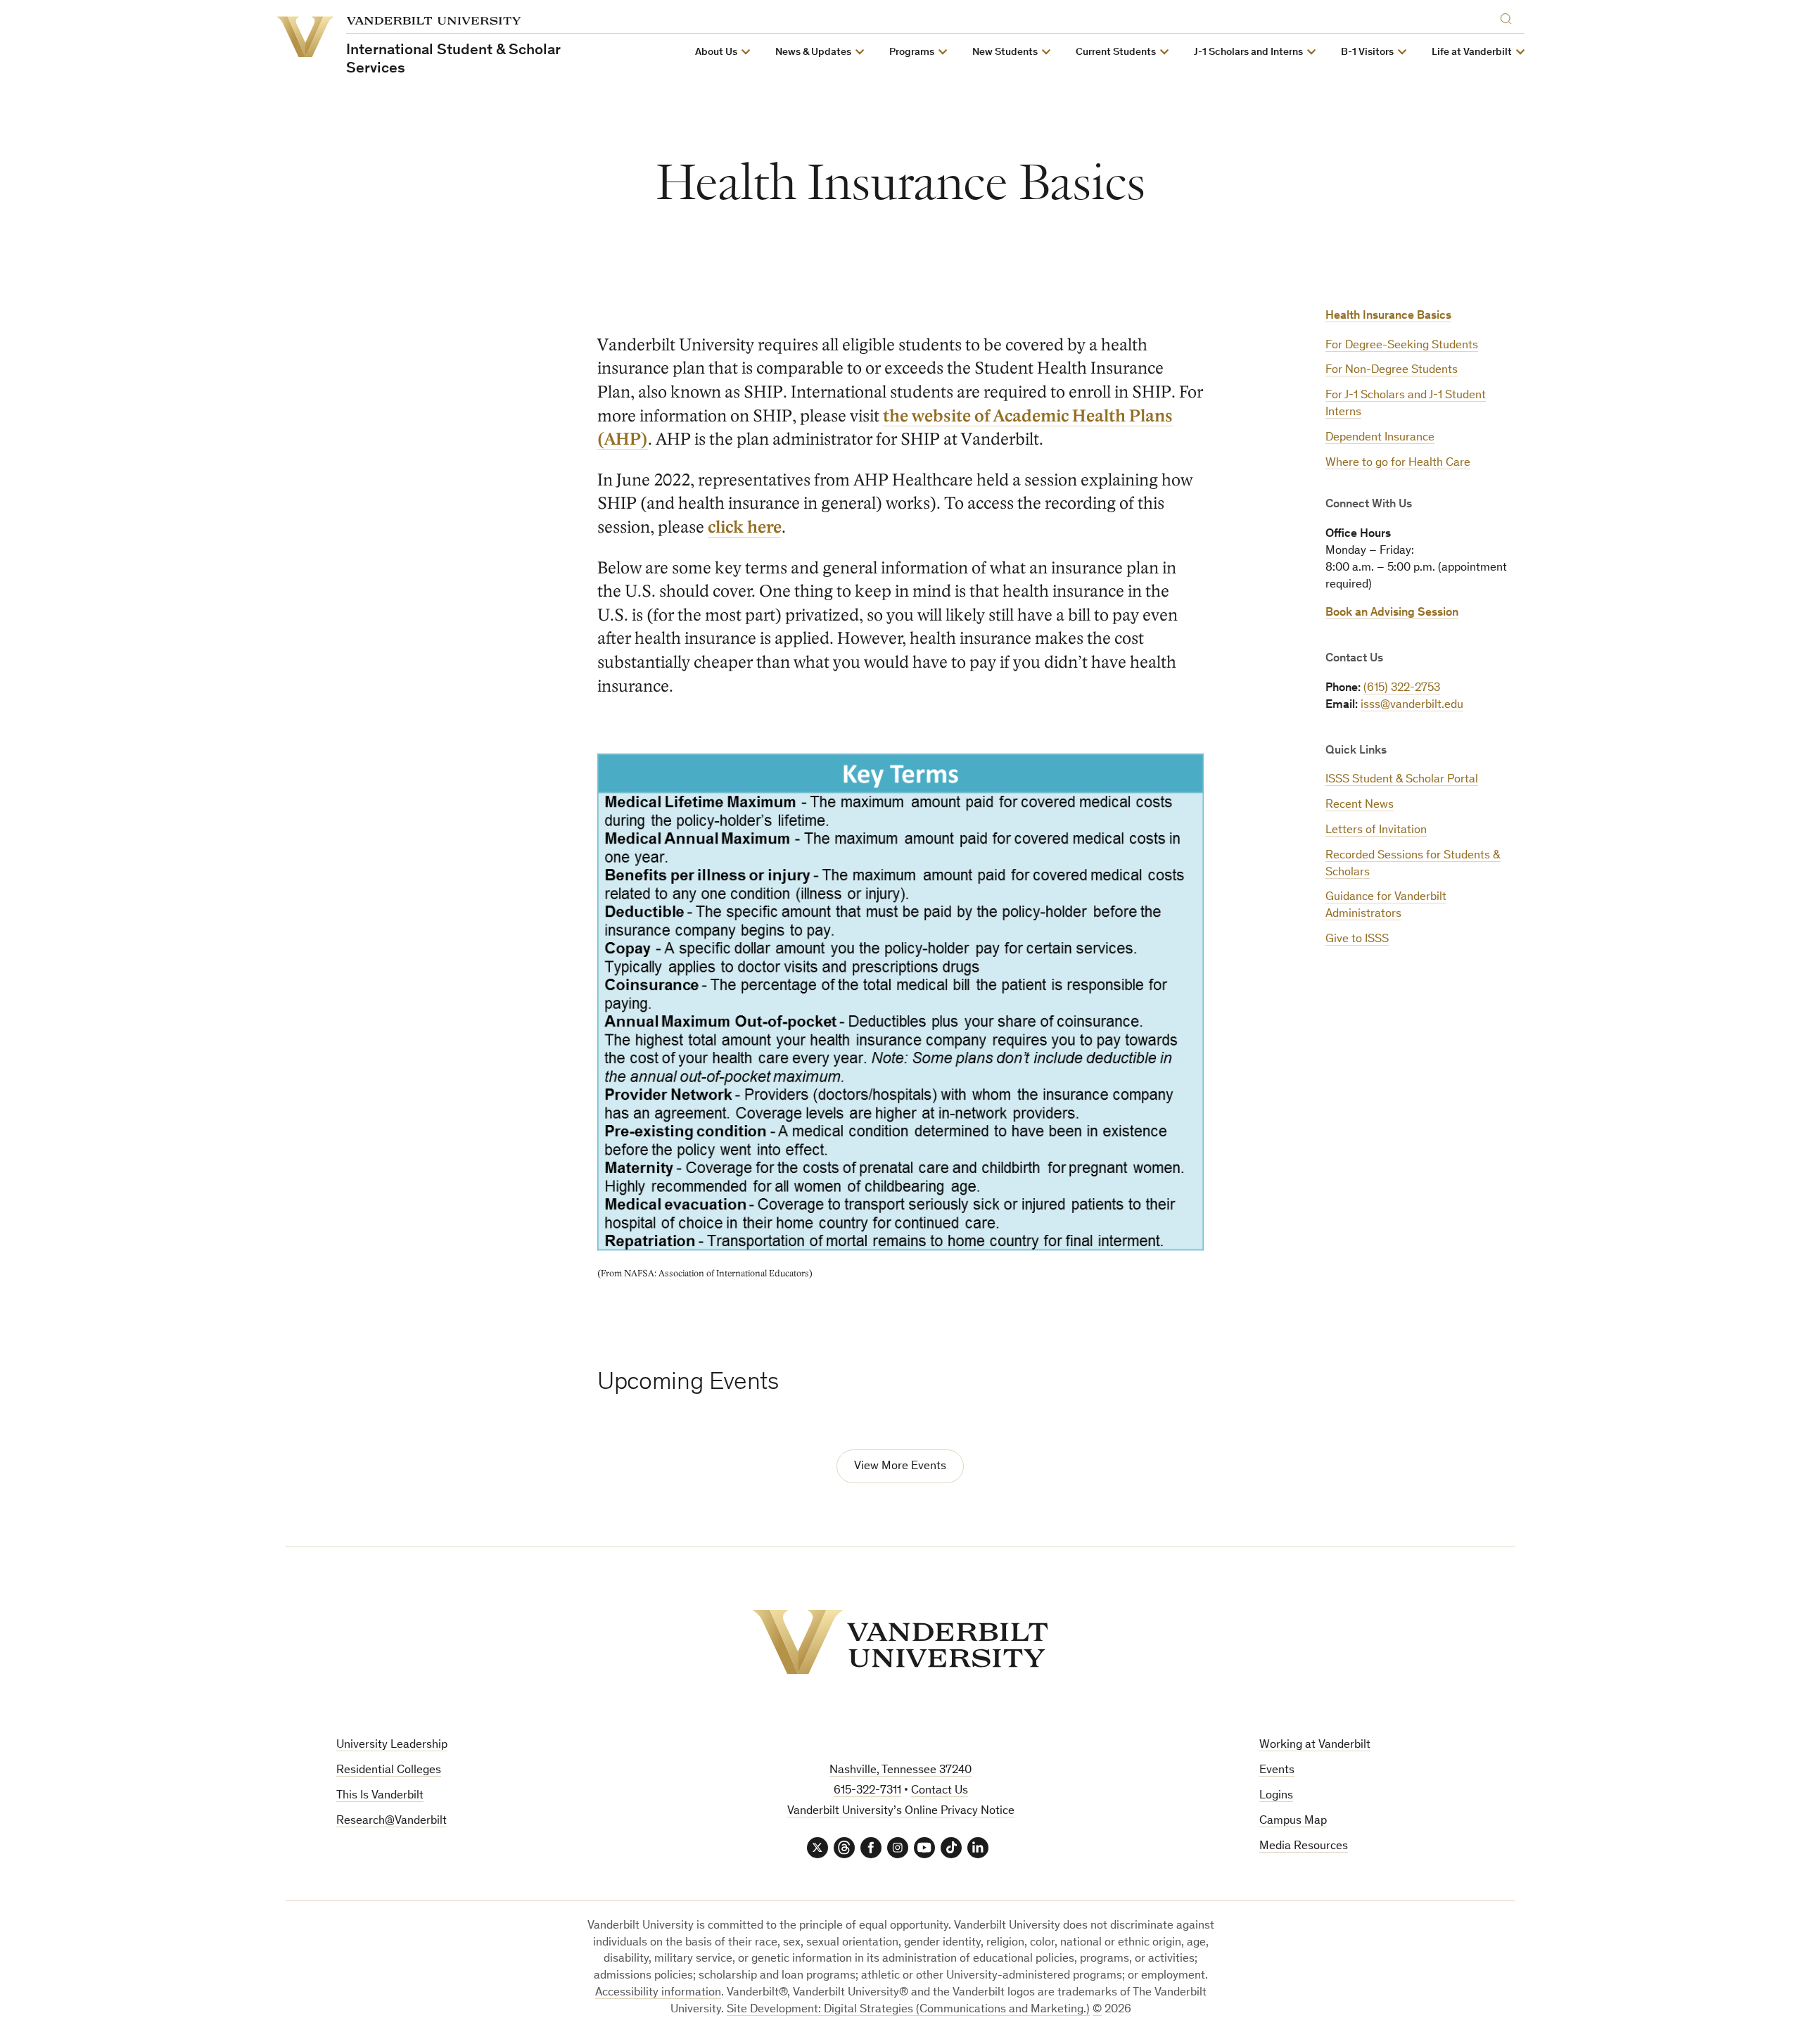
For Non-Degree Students (1392, 370)
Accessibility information (658, 1993)
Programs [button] (912, 52)
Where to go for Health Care (1398, 463)
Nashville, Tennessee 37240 (900, 1771)
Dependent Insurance (1380, 438)
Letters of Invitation (1376, 831)
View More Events (900, 1467)
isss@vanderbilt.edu (1412, 705)
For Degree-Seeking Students (1402, 346)
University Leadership (392, 1745)
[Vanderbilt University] (900, 1642)
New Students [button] (1005, 52)
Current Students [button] (1116, 52)
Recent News (1360, 805)
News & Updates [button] (813, 52)
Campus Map (1293, 1821)
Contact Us (940, 1791)
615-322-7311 (867, 1791)
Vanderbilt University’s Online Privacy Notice (901, 1811)
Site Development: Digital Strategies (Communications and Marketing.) (908, 2010)
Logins (1276, 1796)
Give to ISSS (1357, 940)
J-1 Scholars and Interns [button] (1248, 52)
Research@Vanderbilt (392, 1821)
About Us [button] (716, 52)
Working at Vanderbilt (1315, 1745)
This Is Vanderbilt (380, 1796)
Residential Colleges (389, 1771)
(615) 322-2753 (1402, 688)
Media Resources (1304, 1847)
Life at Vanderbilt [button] (1472, 52)
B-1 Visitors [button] (1367, 52)
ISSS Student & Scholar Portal (1402, 780)
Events (1277, 1771)
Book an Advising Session (1392, 613)
